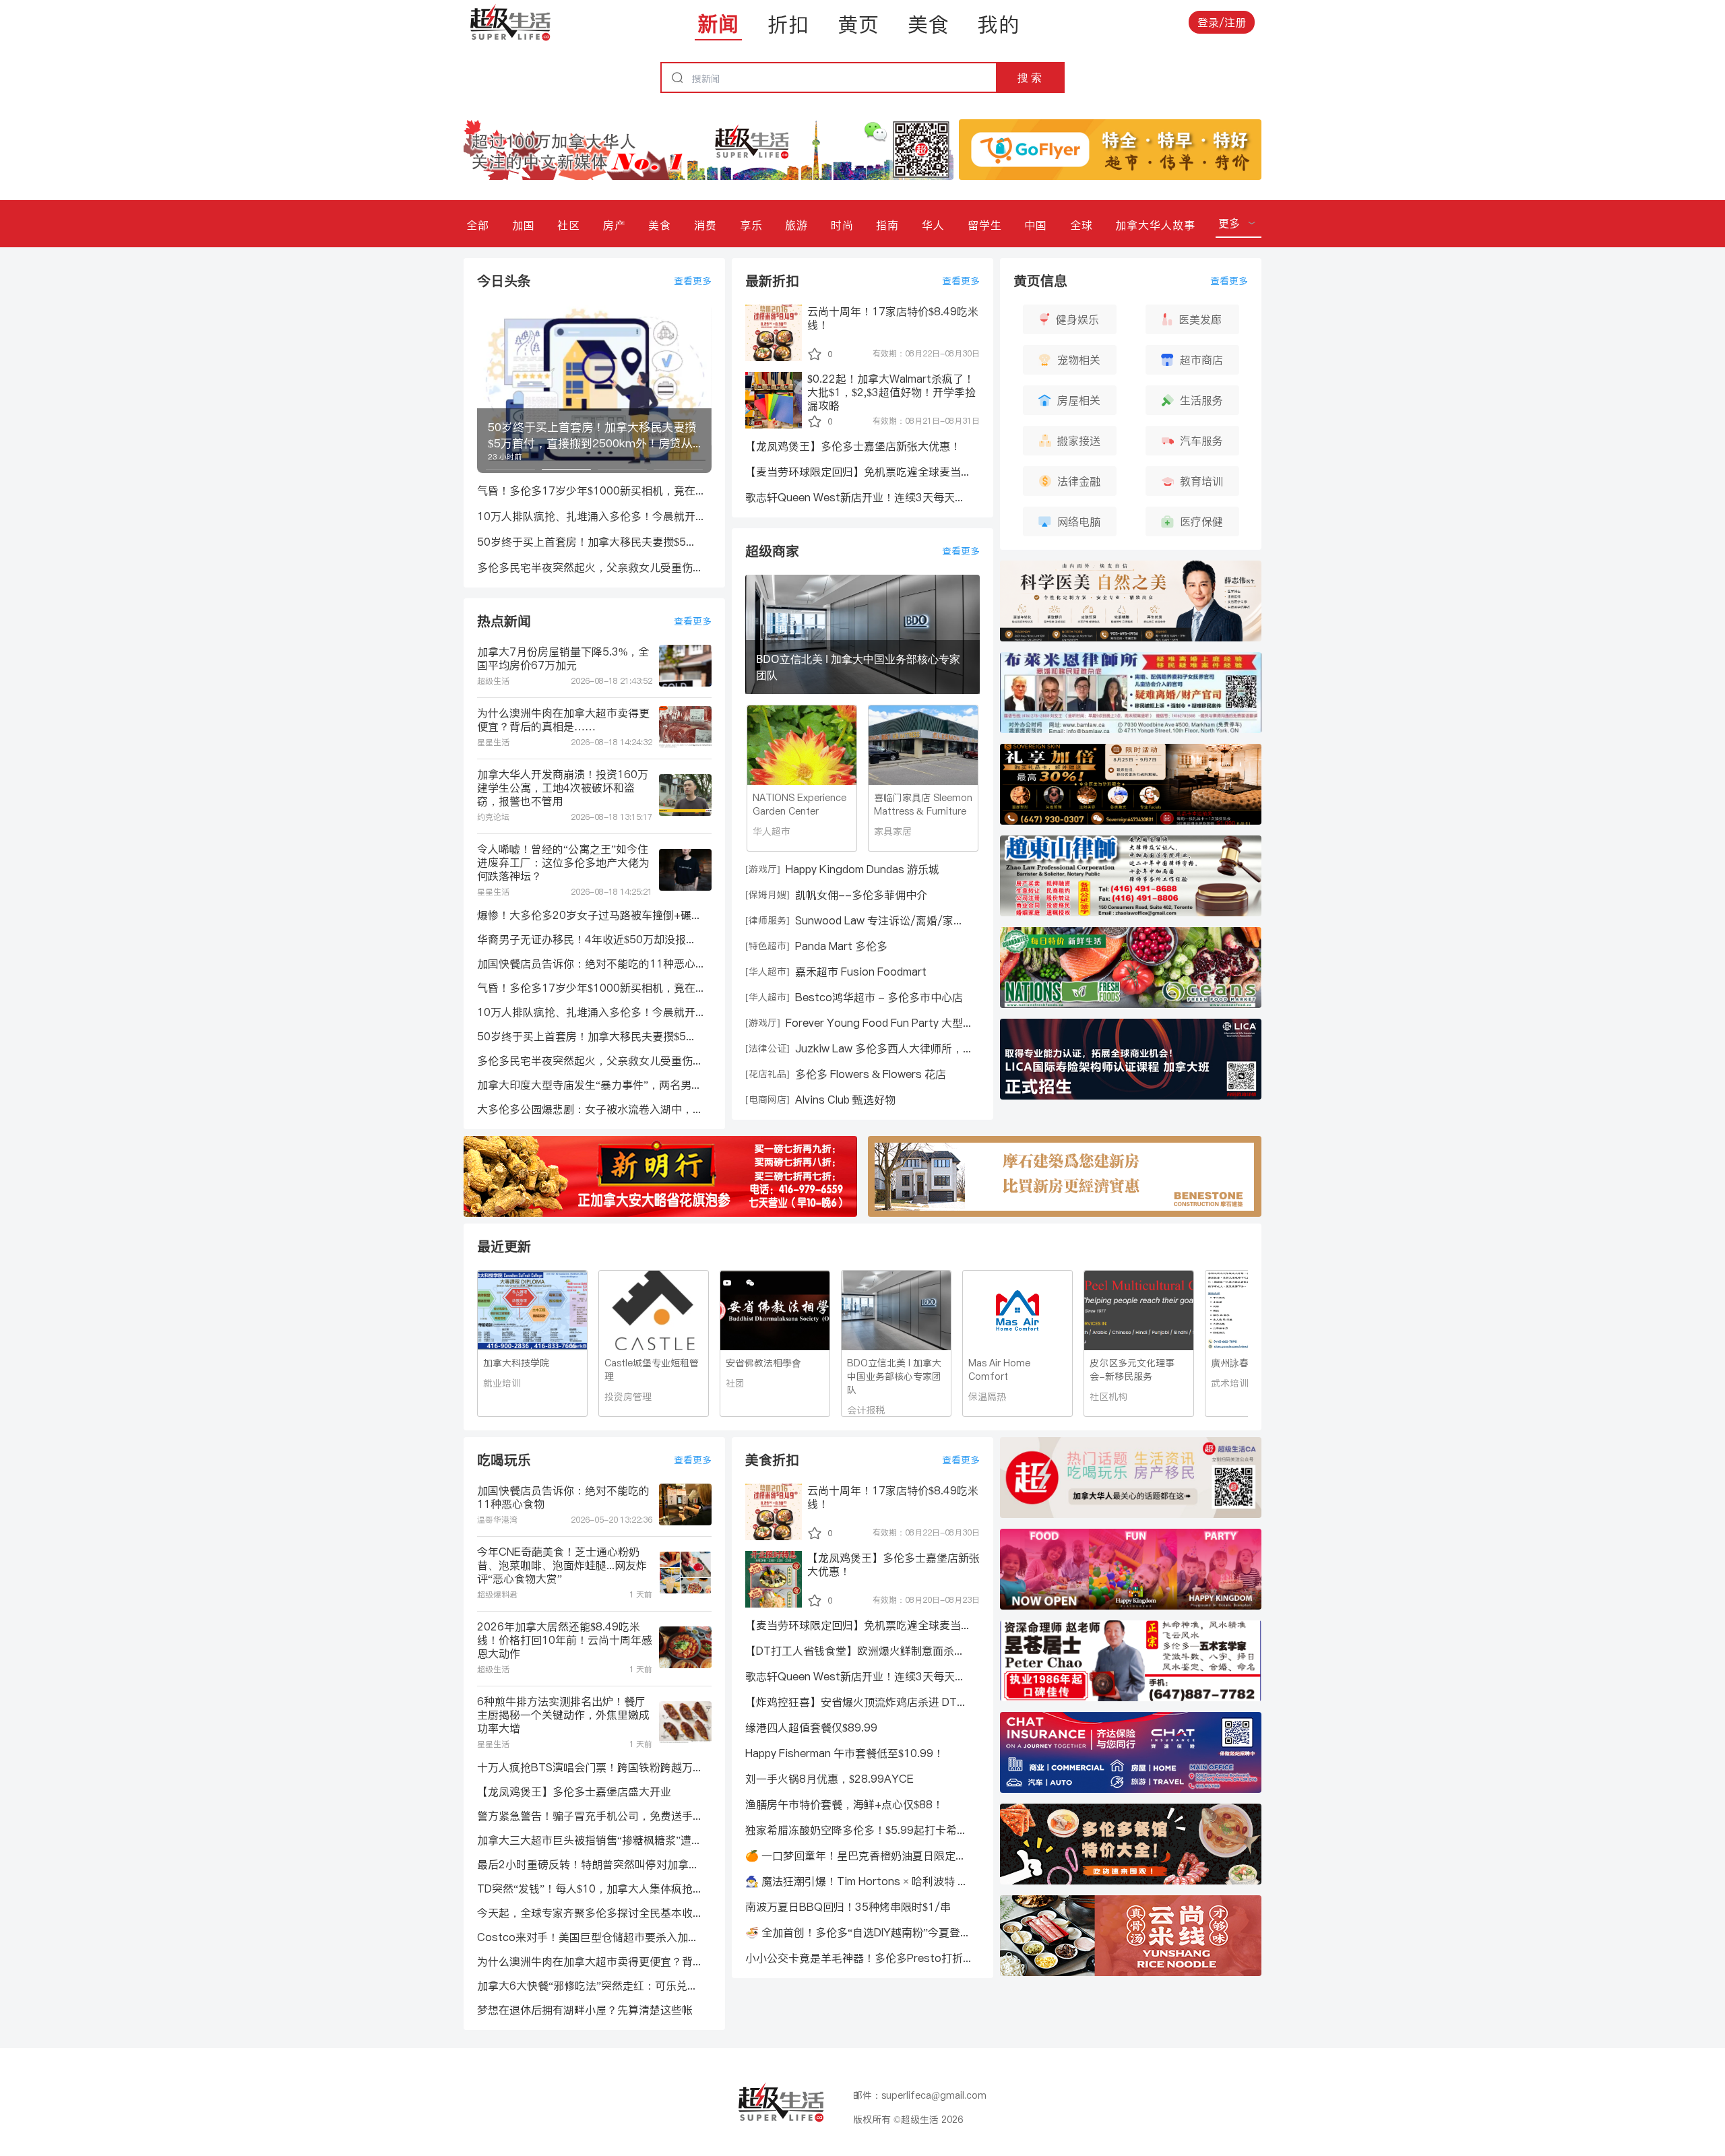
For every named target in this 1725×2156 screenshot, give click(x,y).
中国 (1036, 225)
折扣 (788, 24)
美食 (929, 24)
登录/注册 (1222, 22)
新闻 (718, 24)
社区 (569, 225)
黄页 (858, 24)
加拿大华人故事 (1155, 225)
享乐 (751, 225)
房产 (615, 225)
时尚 (842, 225)
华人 (933, 225)
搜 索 (1030, 77)
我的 (999, 24)
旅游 (796, 225)
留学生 (985, 225)
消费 (705, 225)
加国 (524, 225)
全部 (478, 225)
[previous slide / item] (487, 389)
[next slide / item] (702, 389)
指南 (887, 225)
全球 (1081, 225)
